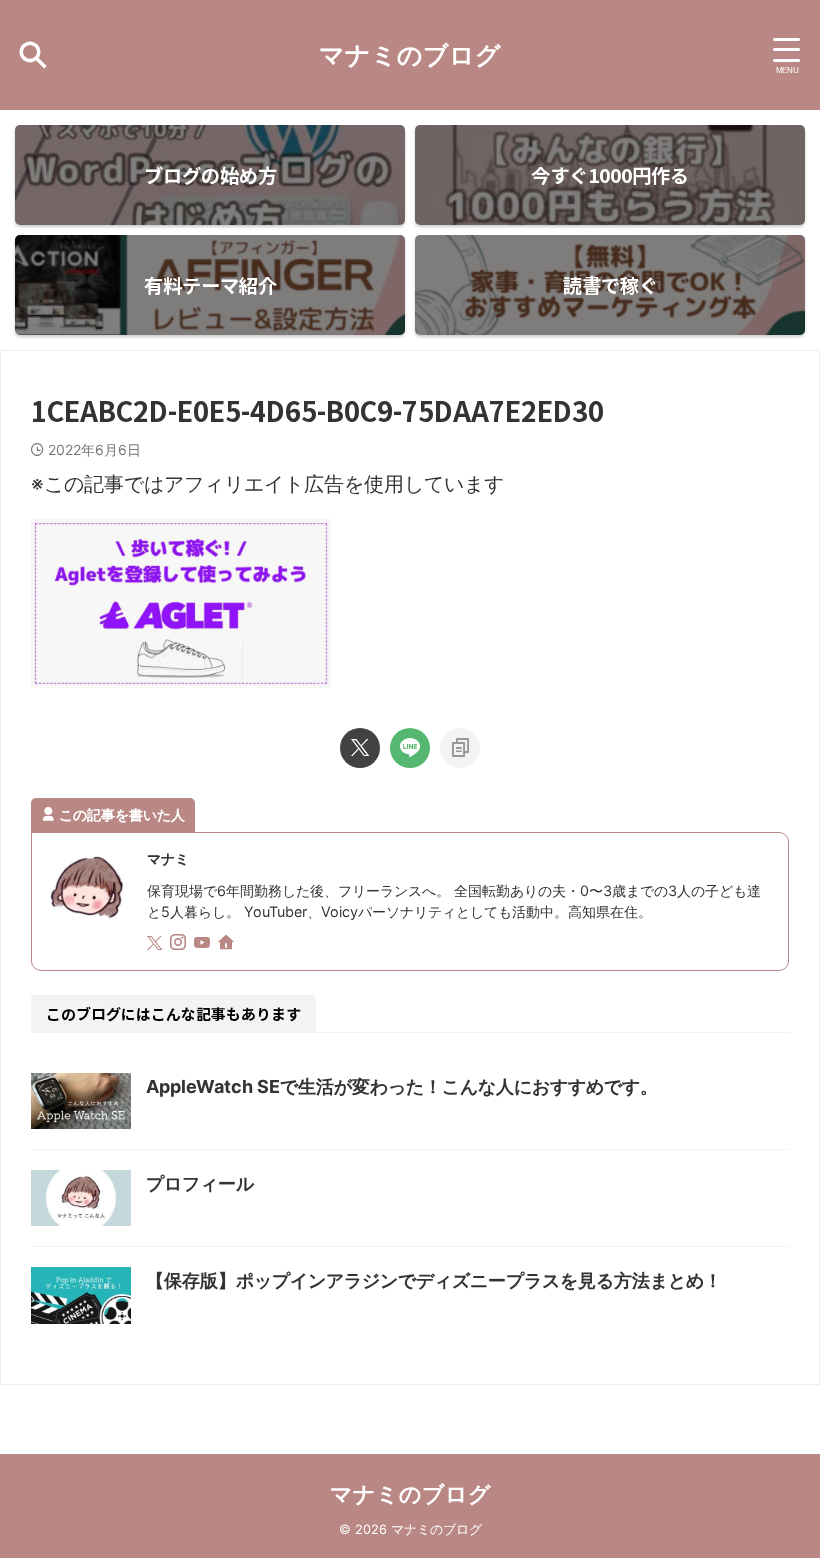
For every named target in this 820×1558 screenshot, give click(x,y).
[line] (410, 748)
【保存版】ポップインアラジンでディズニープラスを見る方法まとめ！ (434, 1280)
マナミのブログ (410, 55)
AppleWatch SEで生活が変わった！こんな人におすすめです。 (402, 1086)
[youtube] (204, 943)
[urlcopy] (460, 748)
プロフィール (200, 1183)
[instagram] (180, 943)
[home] (228, 944)
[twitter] (360, 748)
